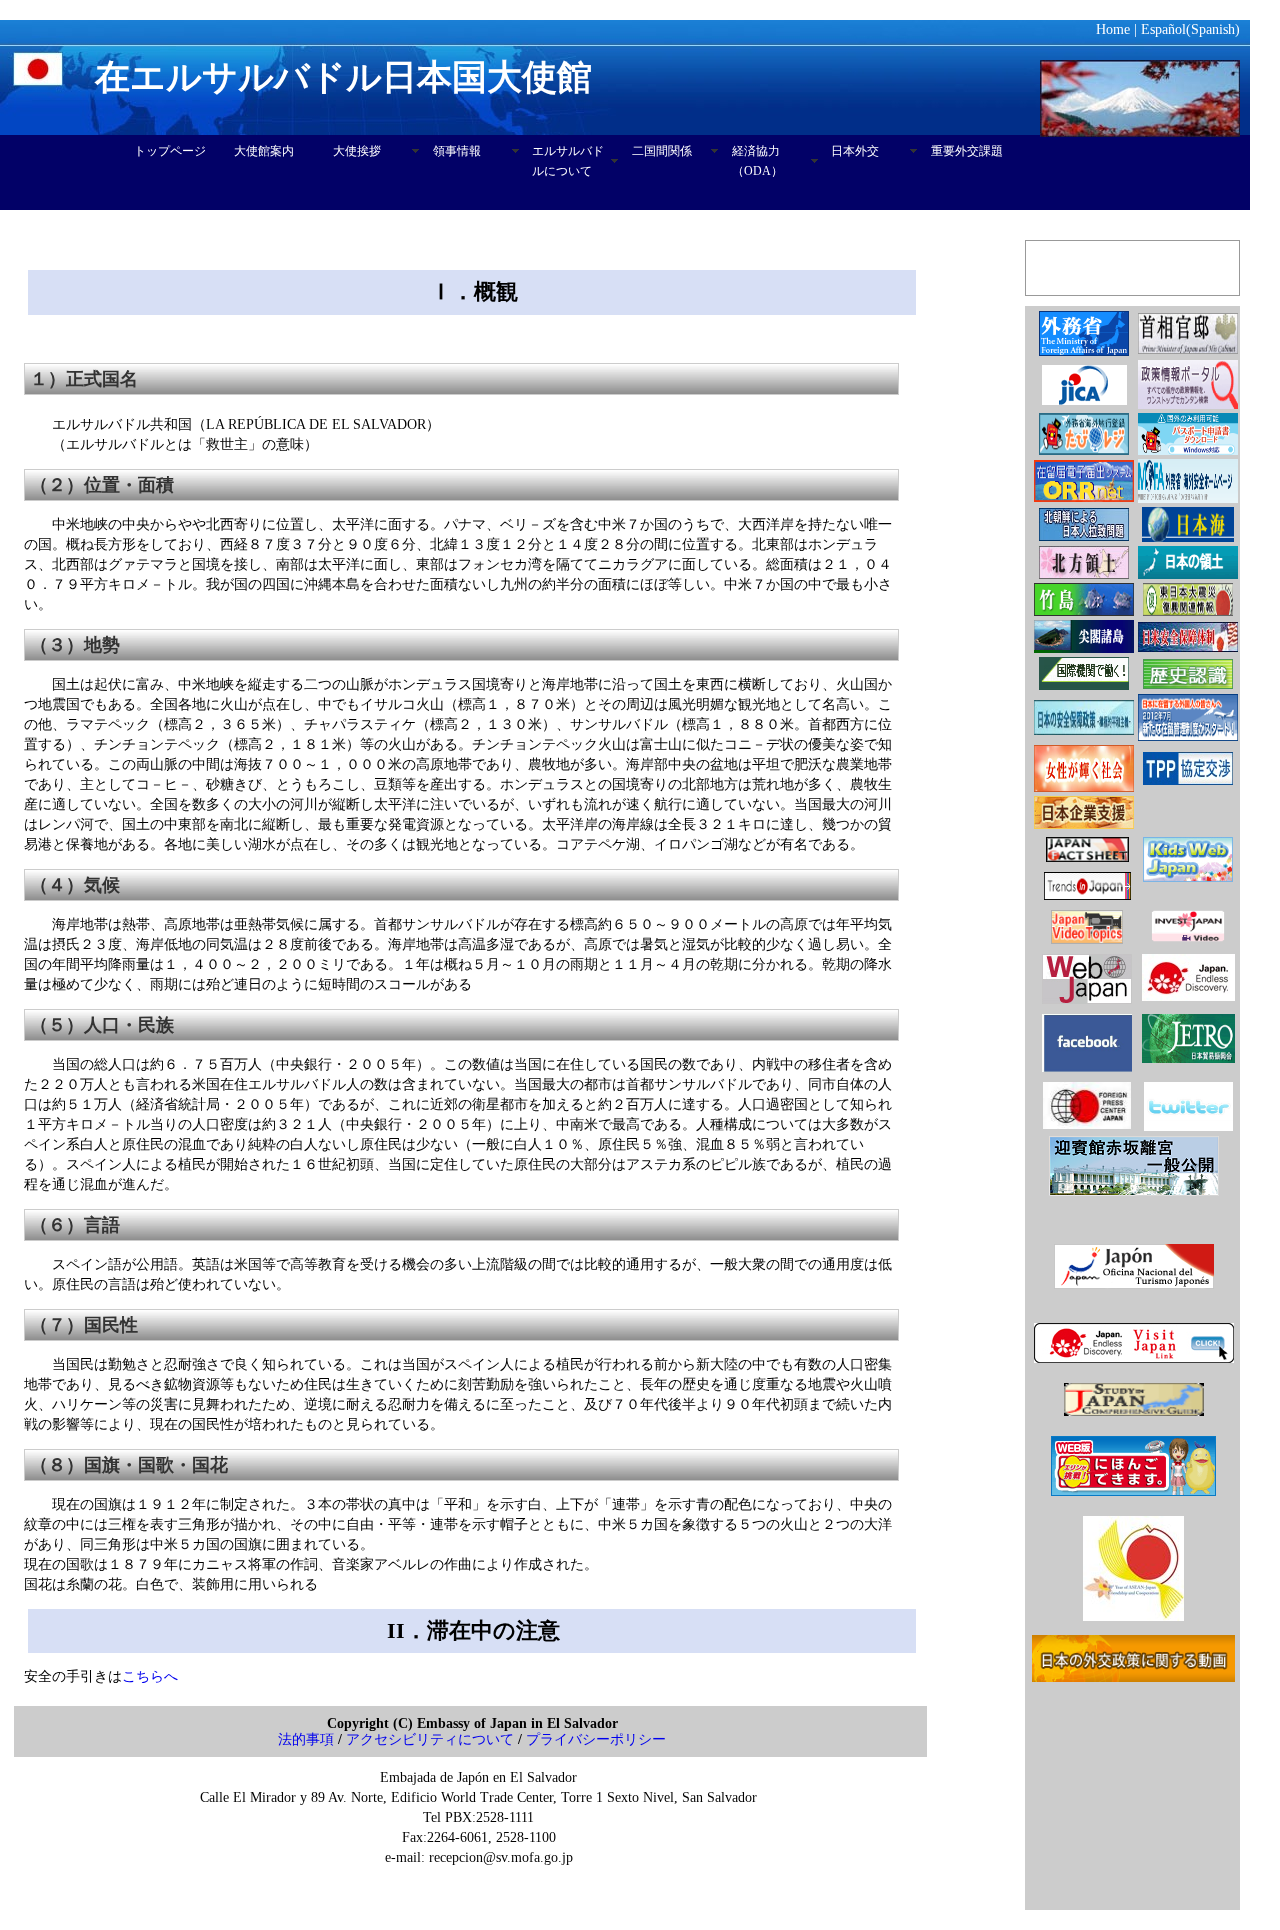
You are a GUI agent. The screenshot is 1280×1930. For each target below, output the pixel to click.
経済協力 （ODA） (757, 161)
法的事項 (306, 1739)
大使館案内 (264, 151)
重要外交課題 (967, 151)
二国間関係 (662, 151)
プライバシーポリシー (596, 1739)
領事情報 (457, 151)
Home (1113, 29)
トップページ (170, 151)
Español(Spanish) (1190, 29)
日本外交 (855, 151)
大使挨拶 (357, 151)
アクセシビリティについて (430, 1739)
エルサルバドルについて (568, 161)
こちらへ (150, 1676)
